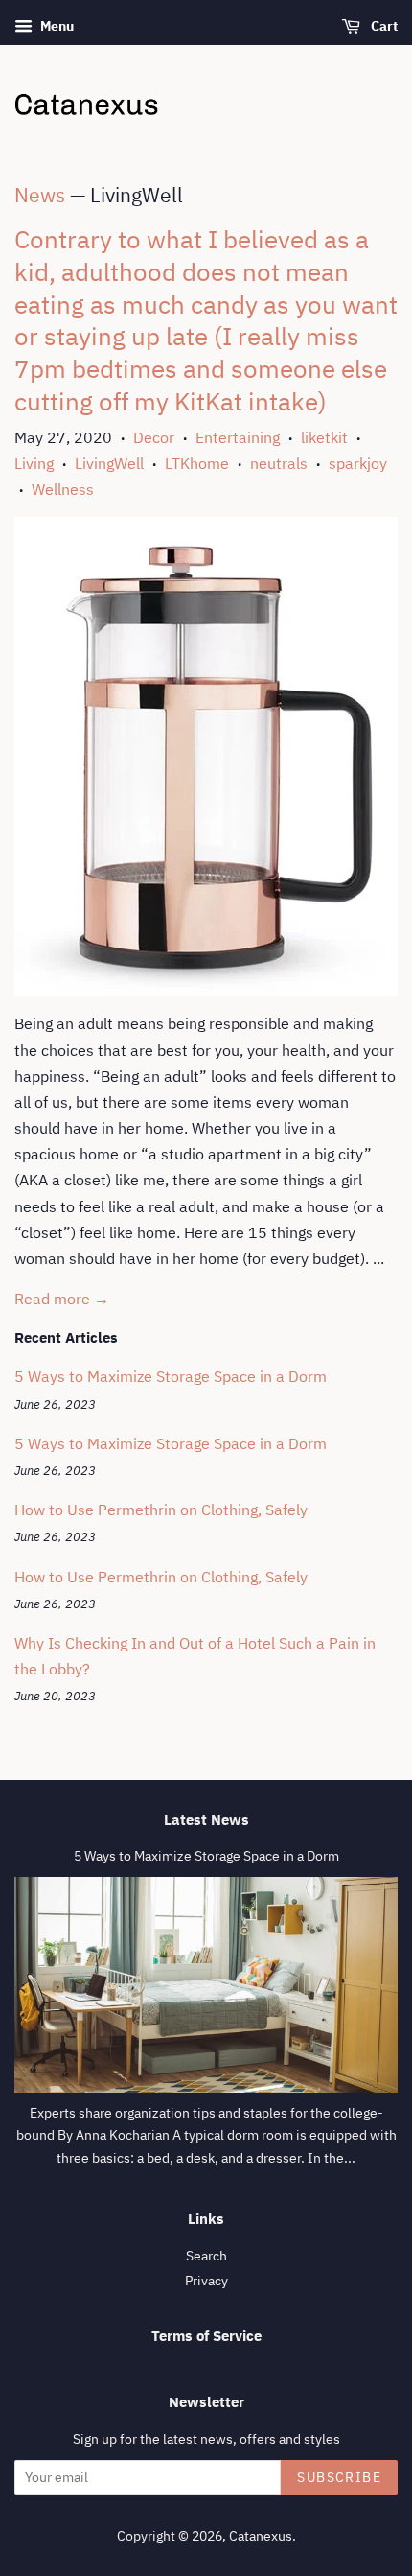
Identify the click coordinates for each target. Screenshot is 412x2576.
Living (34, 463)
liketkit (324, 437)
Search (206, 2256)
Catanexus (261, 2536)
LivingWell (109, 463)
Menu (56, 26)
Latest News (206, 1820)
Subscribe (339, 2477)
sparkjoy (358, 463)
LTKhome (197, 463)
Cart (383, 26)
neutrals (279, 463)
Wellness (63, 489)
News (40, 195)
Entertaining (238, 437)
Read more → (62, 1299)
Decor (154, 437)
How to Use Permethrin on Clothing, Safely (161, 1510)
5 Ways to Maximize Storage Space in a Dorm (171, 1376)
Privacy (206, 2281)
